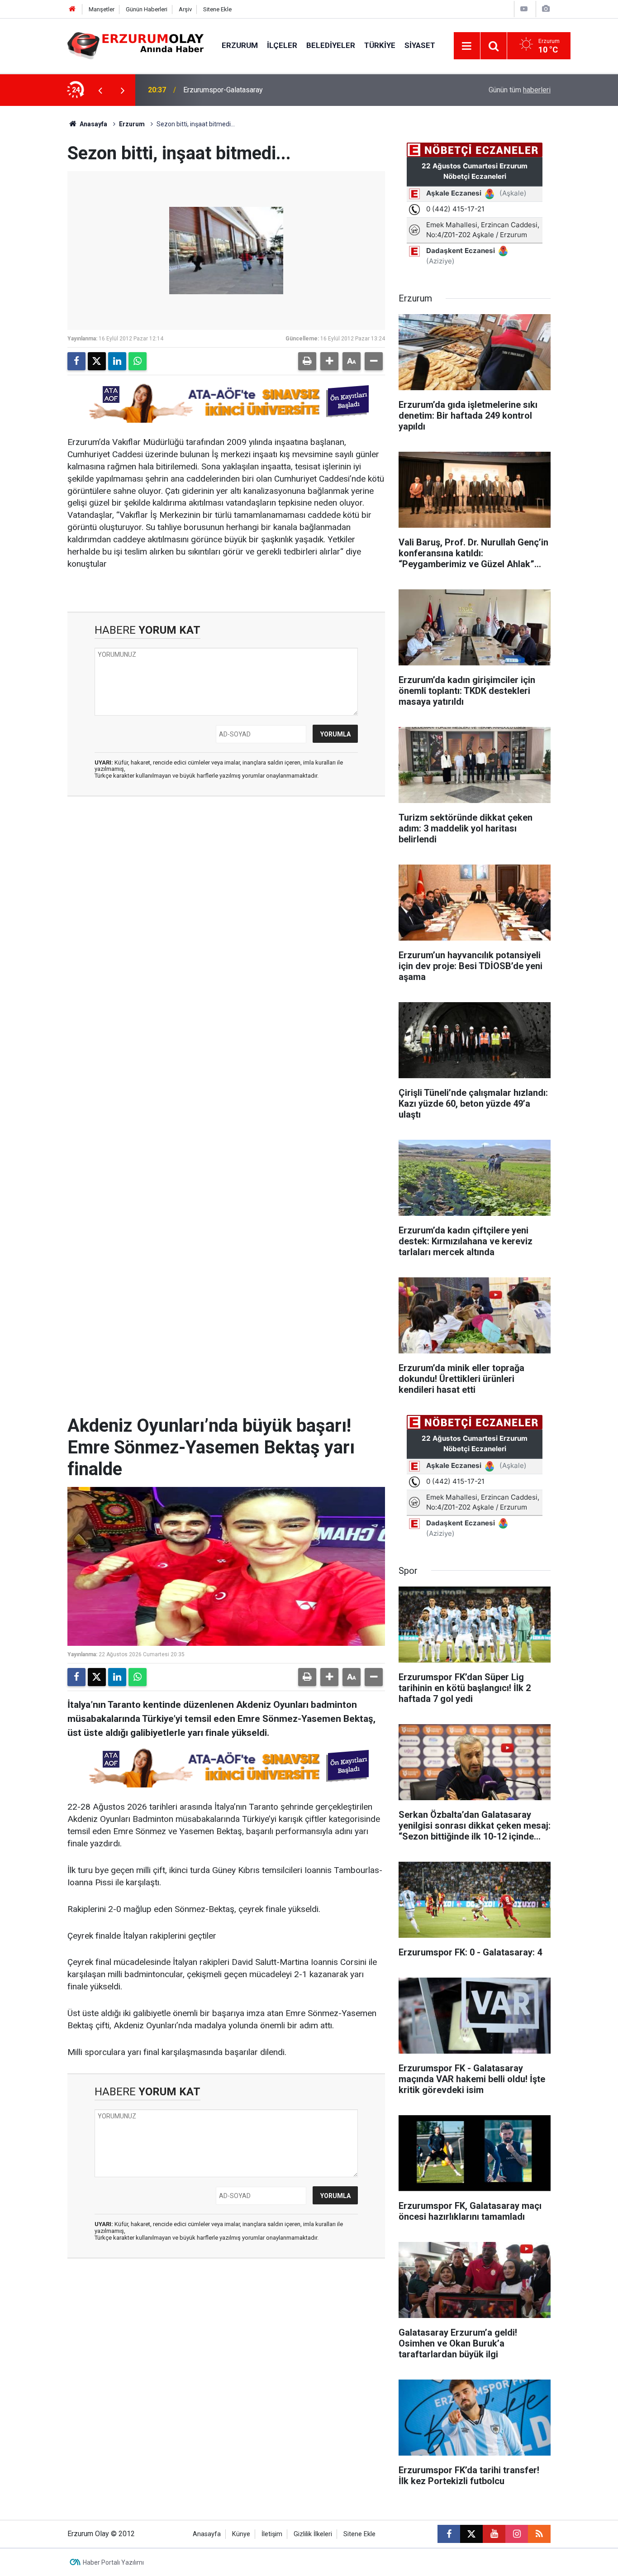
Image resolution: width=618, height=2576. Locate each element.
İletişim (272, 2534)
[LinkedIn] (117, 361)
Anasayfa (93, 124)
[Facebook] (76, 361)
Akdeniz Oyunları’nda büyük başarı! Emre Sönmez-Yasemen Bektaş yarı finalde (295, 90)
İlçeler (282, 45)
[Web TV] (524, 9)
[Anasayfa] (72, 9)
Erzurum (240, 45)
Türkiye (380, 45)
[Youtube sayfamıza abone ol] (494, 2534)
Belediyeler (331, 45)
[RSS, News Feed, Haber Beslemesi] (539, 2534)
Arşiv (185, 9)
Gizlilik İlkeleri (313, 2534)
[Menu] (467, 46)
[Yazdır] (307, 361)
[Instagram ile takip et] (517, 2534)
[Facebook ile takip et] (449, 2534)
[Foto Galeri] (546, 9)
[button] (329, 361)
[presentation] (100, 90)
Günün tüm (520, 90)
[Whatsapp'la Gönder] (138, 361)
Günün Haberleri (147, 9)
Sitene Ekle (217, 9)
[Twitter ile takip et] (471, 2534)
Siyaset (420, 45)
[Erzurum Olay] (135, 45)
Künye (241, 2534)
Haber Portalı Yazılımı (113, 2562)
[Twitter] (97, 361)
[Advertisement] (43, 242)
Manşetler (102, 9)
